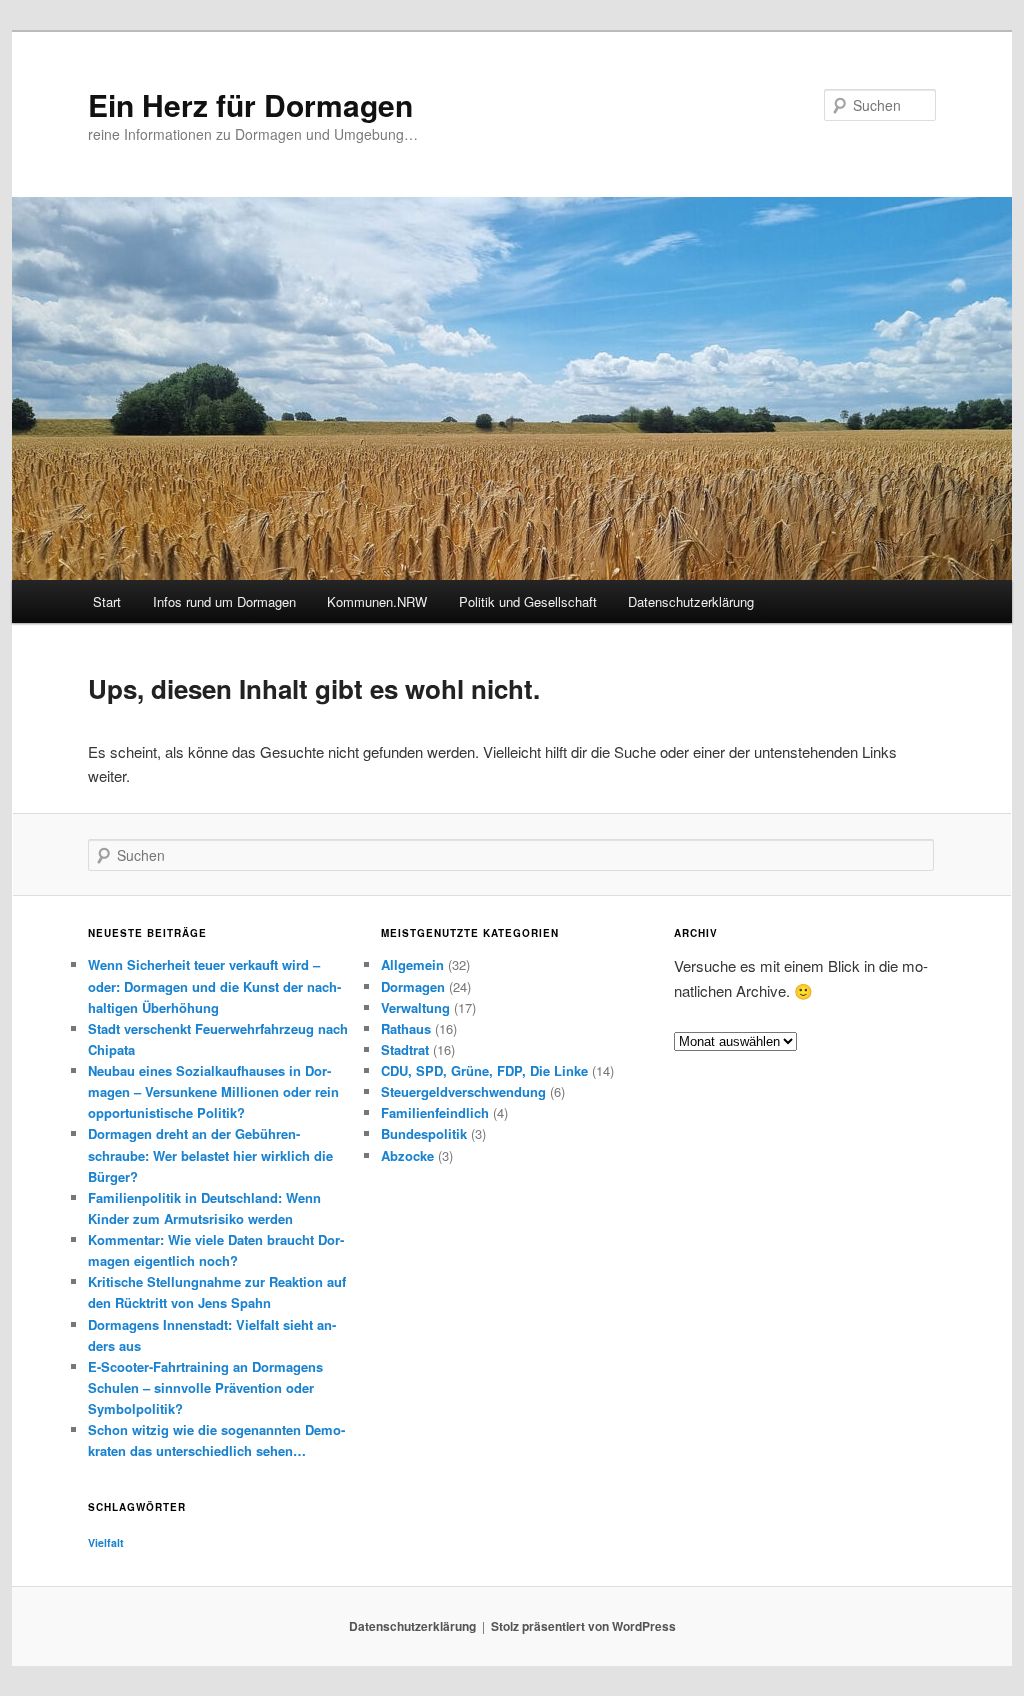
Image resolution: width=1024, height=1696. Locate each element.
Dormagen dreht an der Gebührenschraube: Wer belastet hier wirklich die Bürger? (210, 1154)
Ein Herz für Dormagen (250, 104)
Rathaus (406, 1028)
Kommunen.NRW (377, 601)
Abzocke (407, 1155)
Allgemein (412, 964)
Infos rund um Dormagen (224, 601)
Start (107, 601)
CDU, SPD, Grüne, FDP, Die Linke (484, 1070)
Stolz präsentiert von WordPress (583, 1626)
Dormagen (413, 986)
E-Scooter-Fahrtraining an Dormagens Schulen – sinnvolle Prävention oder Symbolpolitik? (205, 1387)
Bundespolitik (424, 1133)
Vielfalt (106, 1542)
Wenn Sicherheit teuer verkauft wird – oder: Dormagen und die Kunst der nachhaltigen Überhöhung (214, 985)
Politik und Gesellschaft (528, 601)
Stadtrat (405, 1049)
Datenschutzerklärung (691, 601)
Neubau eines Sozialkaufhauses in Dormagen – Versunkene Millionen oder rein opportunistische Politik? (213, 1091)
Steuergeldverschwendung (463, 1091)
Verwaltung (415, 1007)
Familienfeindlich (435, 1112)
